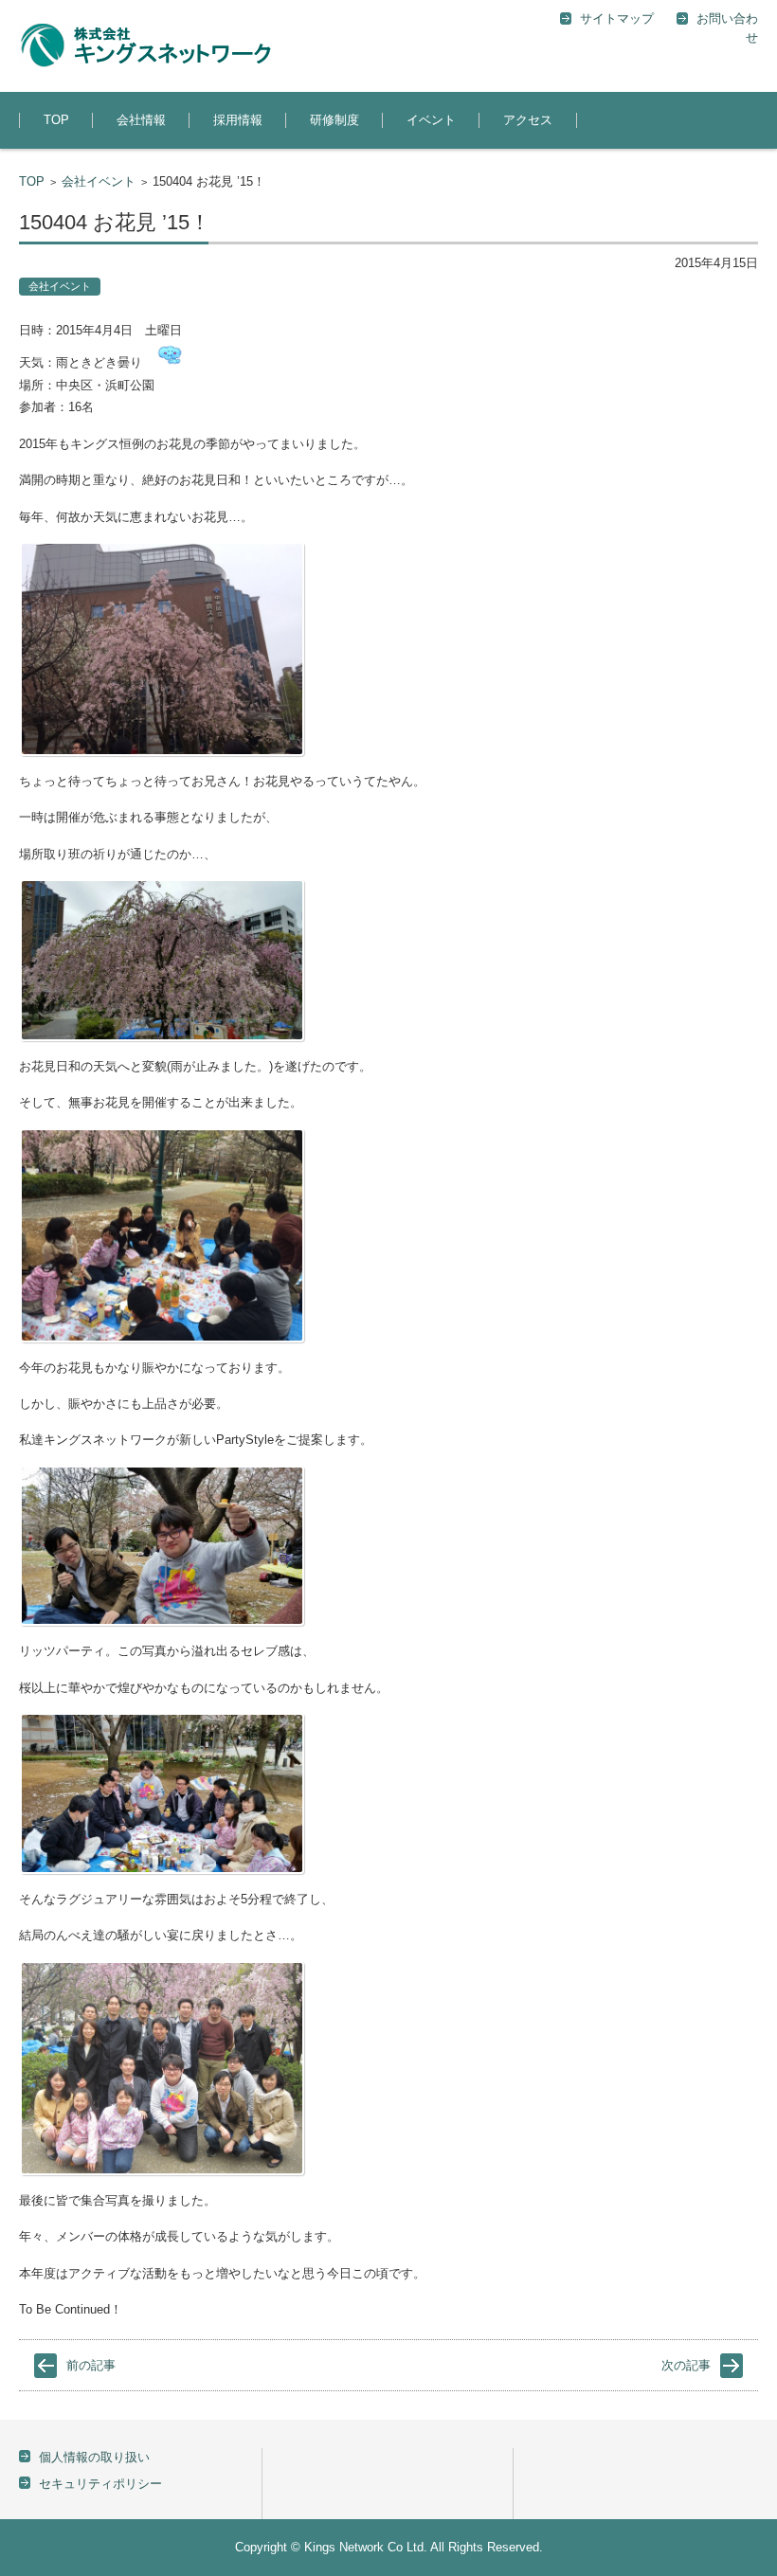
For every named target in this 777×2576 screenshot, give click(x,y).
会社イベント (99, 181)
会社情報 (141, 120)
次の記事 (686, 2365)
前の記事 (91, 2365)
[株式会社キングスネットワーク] (145, 46)
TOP (56, 120)
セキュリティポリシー (100, 2484)
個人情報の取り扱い (94, 2457)
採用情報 (238, 120)
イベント (431, 120)
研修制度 (334, 120)
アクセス (528, 120)
